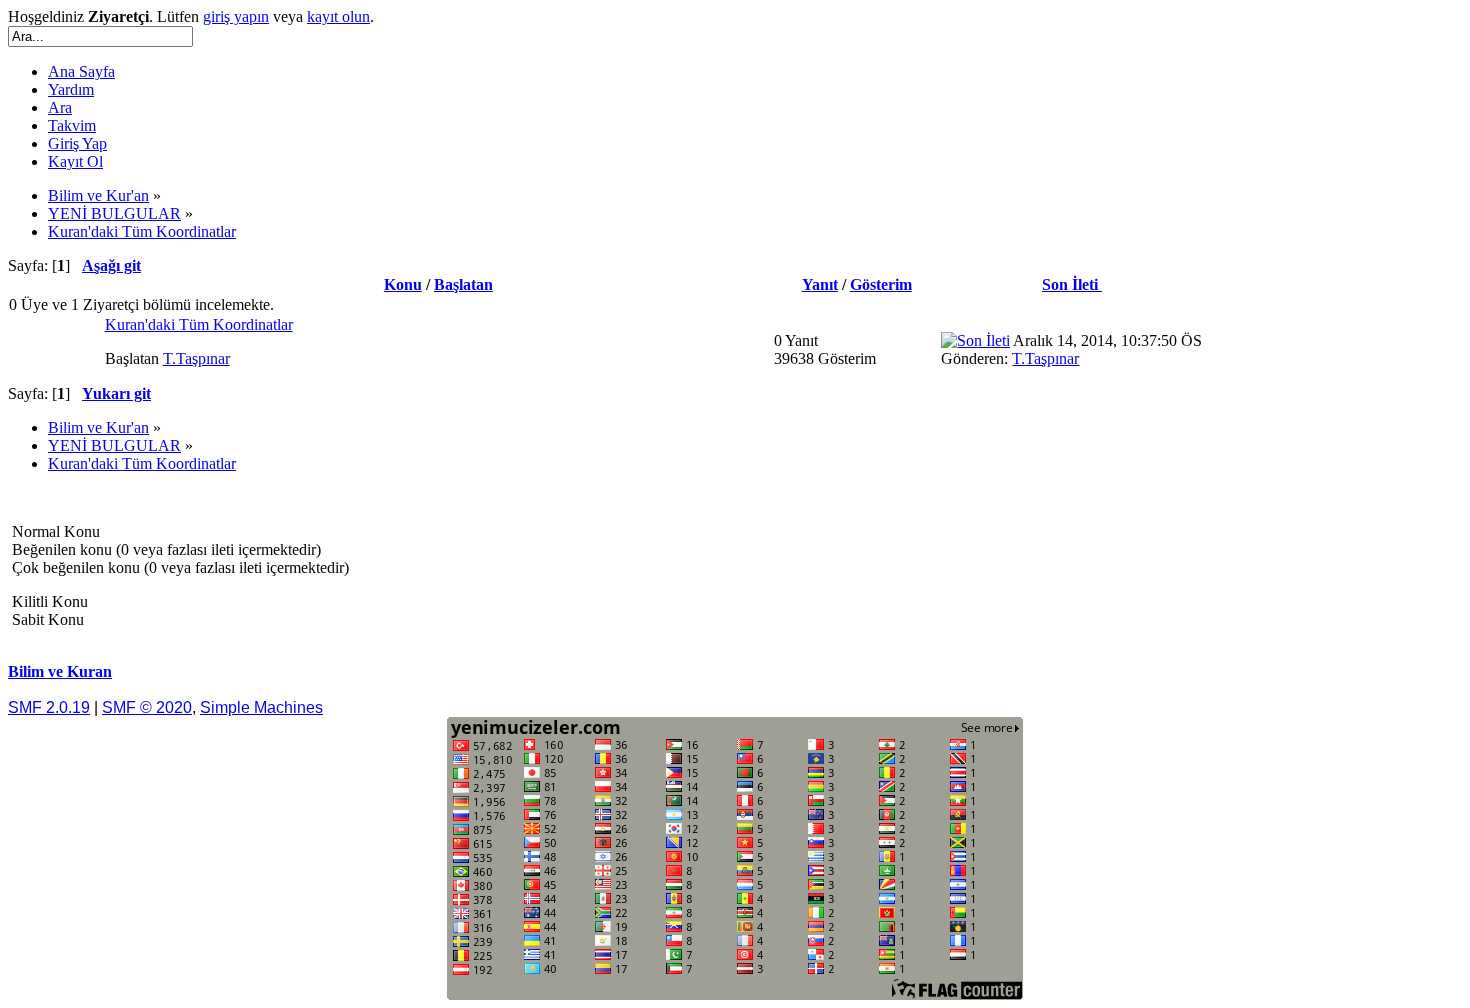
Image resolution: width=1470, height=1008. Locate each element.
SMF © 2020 (147, 707)
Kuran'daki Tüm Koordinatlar (199, 324)
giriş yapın (236, 16)
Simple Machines (261, 707)
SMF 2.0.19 (49, 707)
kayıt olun (338, 16)
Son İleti (1072, 284)
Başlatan (463, 284)
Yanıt (820, 284)
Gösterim (881, 284)
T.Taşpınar (196, 358)
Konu (403, 284)
